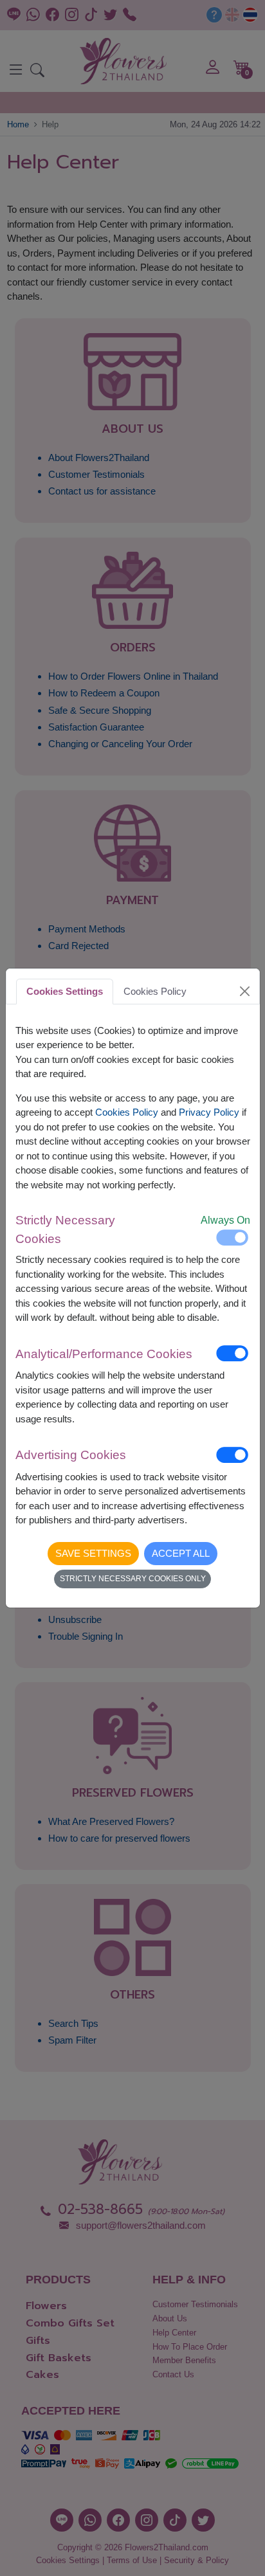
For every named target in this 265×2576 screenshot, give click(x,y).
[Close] (244, 992)
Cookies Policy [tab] (155, 991)
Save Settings (93, 1553)
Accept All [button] (181, 1553)
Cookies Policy (127, 1112)
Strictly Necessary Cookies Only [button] (133, 1579)
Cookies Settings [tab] (65, 991)
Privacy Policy (209, 1112)
